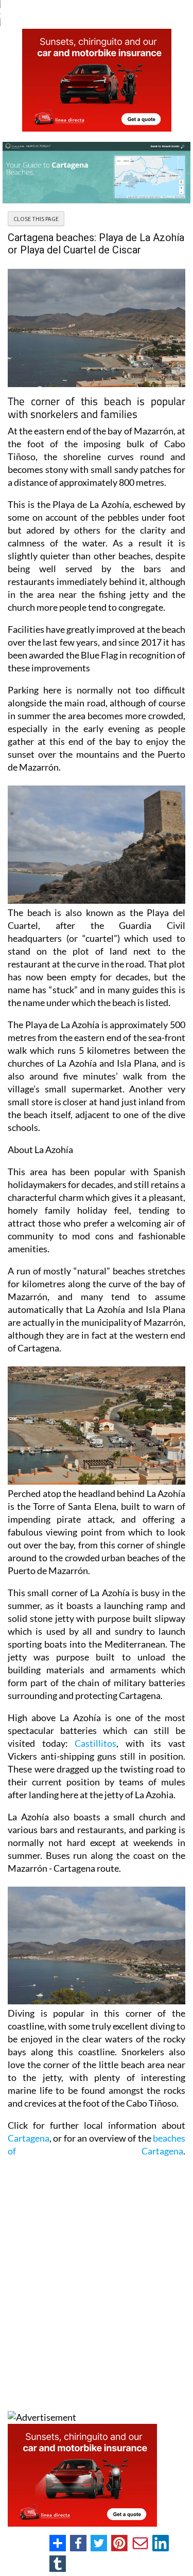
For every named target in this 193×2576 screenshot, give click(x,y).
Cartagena (29, 2138)
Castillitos (95, 1743)
